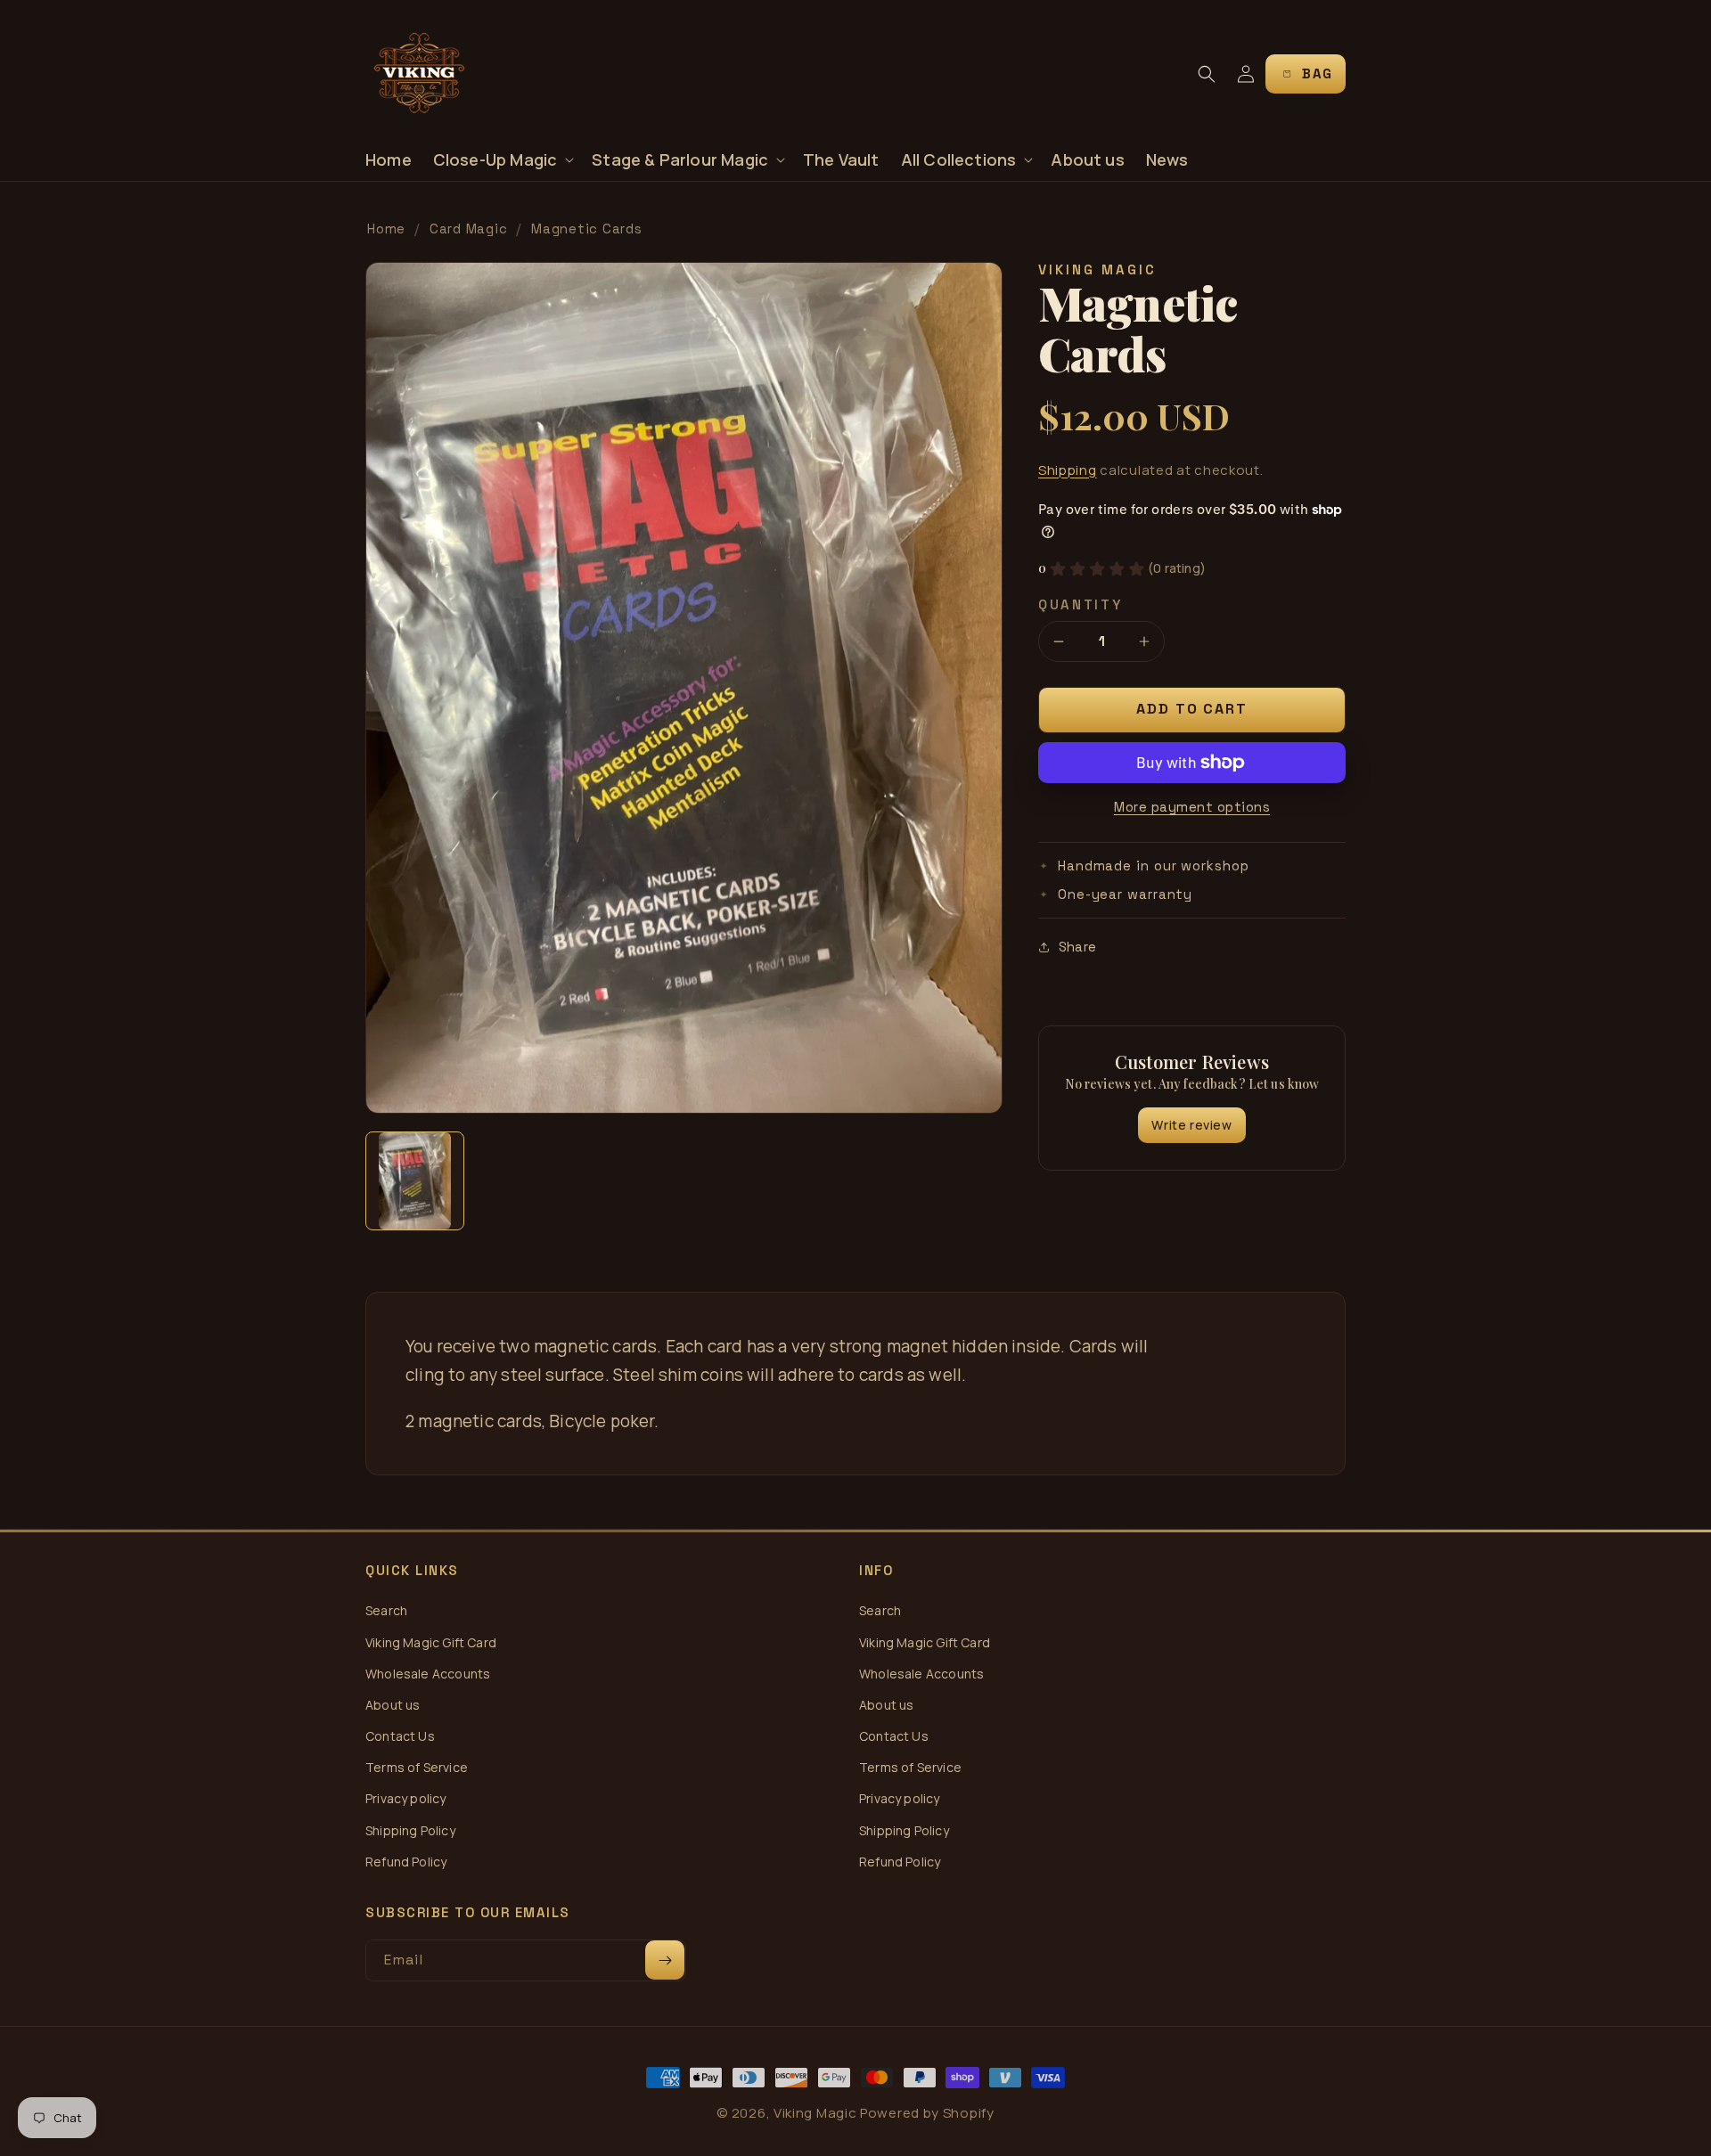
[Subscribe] (665, 1960)
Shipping (1068, 470)
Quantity (1081, 604)
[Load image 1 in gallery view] (415, 1181)
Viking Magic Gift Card (431, 1642)
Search (386, 1610)
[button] (502, 160)
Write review (1191, 1125)
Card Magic (469, 229)
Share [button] (1077, 947)
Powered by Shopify (927, 2113)
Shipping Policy (410, 1830)
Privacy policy (406, 1798)
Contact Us (400, 1736)
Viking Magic (815, 2113)
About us (393, 1705)
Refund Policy (406, 1862)
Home (386, 229)
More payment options (1192, 807)
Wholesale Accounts (428, 1674)
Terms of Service (417, 1767)
